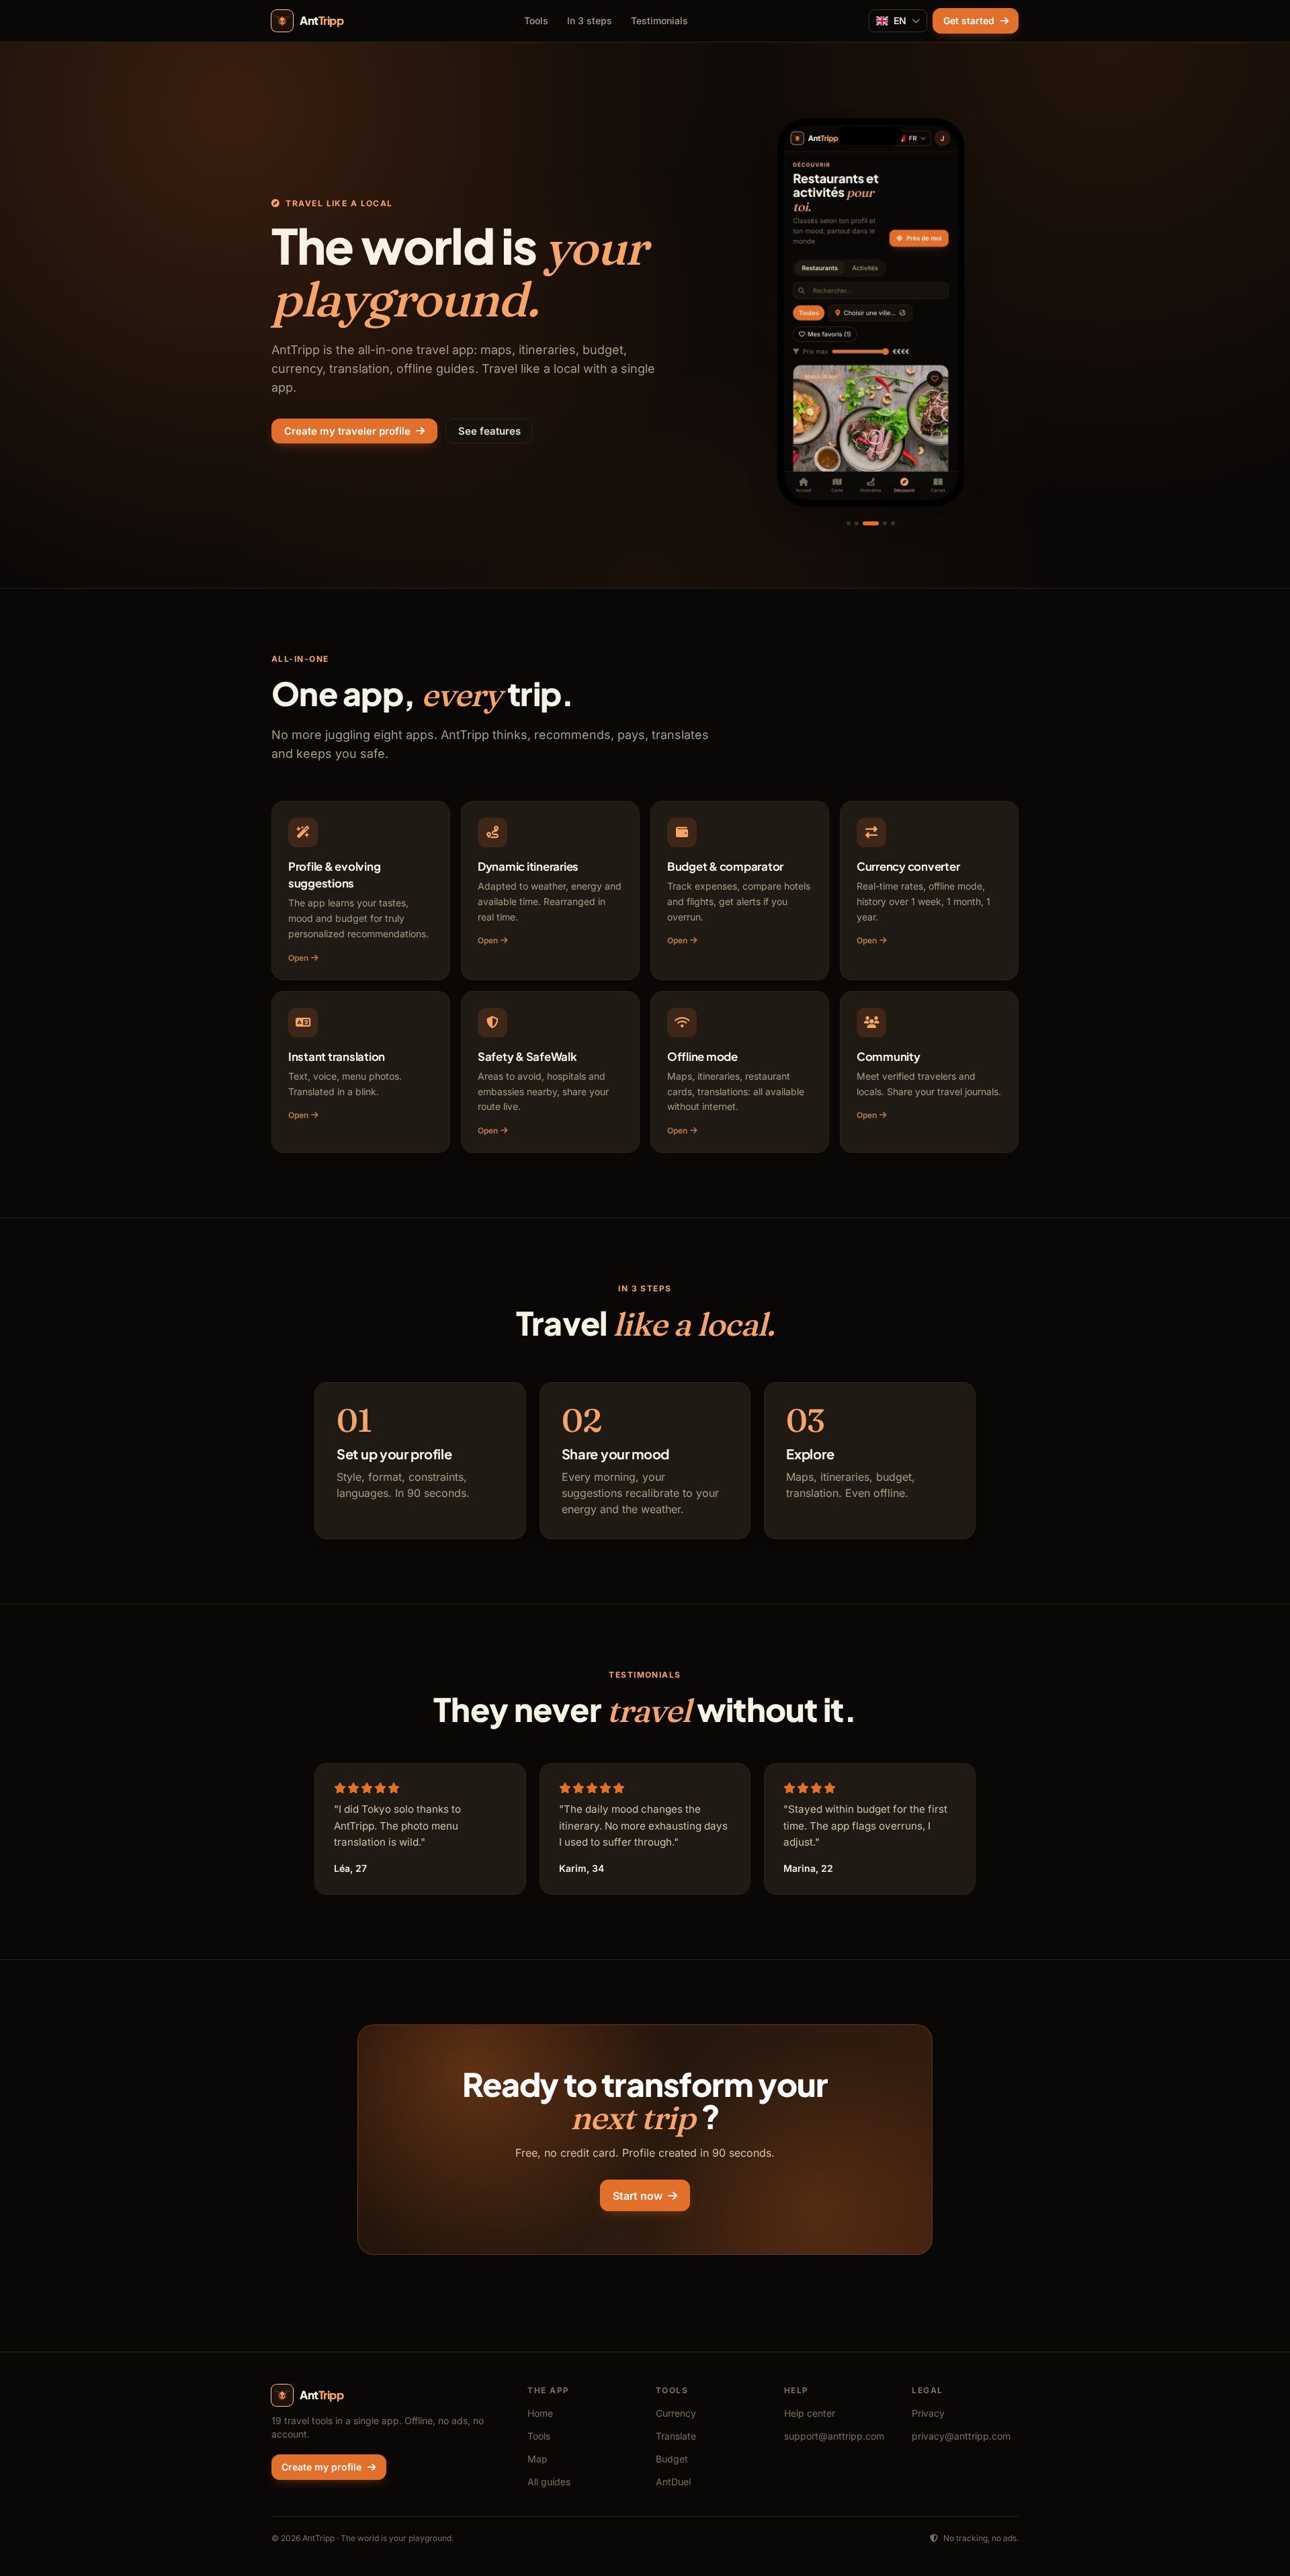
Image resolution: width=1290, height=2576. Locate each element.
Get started (969, 20)
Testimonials (659, 20)
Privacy (928, 2413)
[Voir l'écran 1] (849, 523)
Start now (638, 2196)
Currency (676, 2413)
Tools (536, 20)
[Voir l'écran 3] (871, 523)
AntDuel (673, 2482)
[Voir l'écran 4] (885, 523)
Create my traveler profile (347, 431)
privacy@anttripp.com (961, 2436)
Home (540, 2413)
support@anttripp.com (834, 2436)
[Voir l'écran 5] (893, 523)
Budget (672, 2459)
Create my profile (321, 2467)
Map (537, 2459)
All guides (549, 2482)
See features (489, 431)
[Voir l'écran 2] (857, 523)
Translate (676, 2436)
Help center (810, 2413)
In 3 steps (590, 20)
